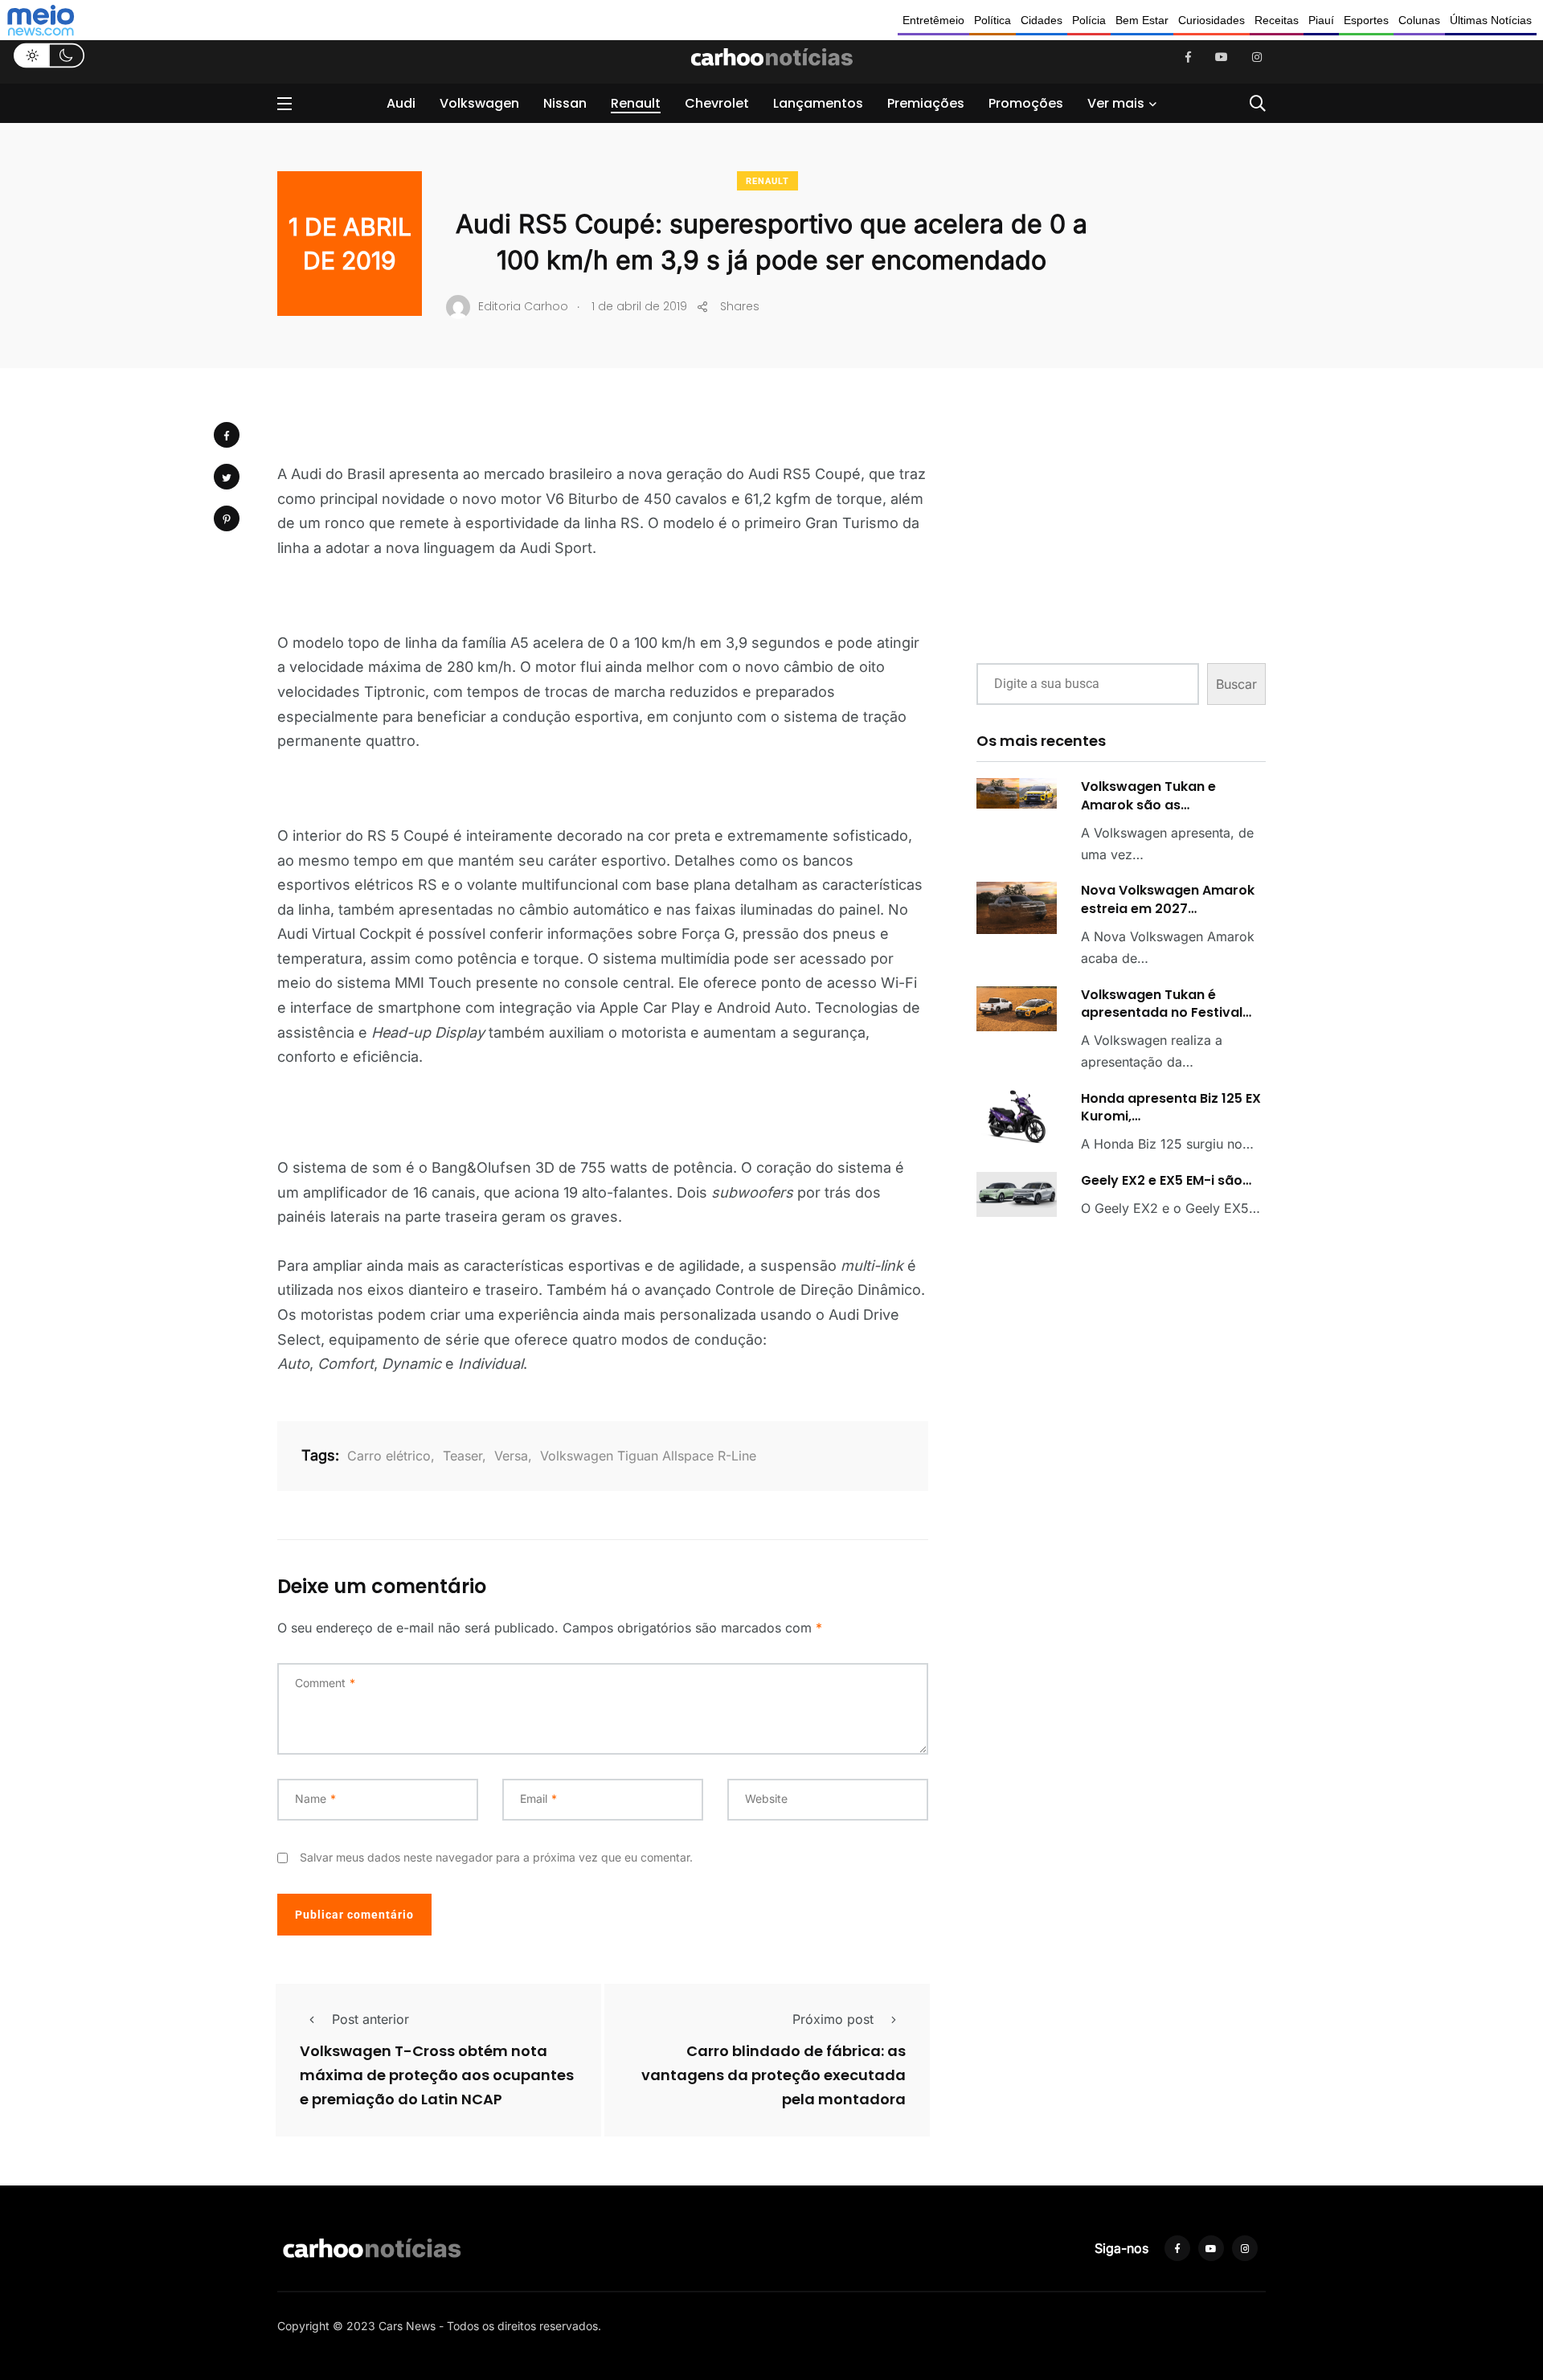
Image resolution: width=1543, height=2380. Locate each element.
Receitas (1277, 20)
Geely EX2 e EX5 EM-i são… (1166, 1180)
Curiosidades (1211, 20)
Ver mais (1116, 103)
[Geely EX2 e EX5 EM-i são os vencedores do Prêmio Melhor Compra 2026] (1017, 1194)
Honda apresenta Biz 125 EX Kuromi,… (1171, 1107)
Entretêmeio (933, 20)
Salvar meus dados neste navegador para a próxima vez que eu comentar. (496, 1857)
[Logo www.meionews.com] (41, 20)
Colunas (1419, 20)
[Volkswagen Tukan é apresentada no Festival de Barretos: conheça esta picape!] (1017, 1009)
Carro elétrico (389, 1456)
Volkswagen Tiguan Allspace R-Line (648, 1456)
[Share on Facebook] (227, 435)
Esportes (1366, 20)
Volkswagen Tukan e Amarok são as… (1148, 795)
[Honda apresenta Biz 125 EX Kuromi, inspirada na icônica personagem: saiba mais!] (1017, 1117)
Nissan (565, 103)
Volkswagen (479, 103)
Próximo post (833, 2019)
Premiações (926, 103)
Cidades (1042, 20)
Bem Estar (1142, 20)
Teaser (462, 1456)
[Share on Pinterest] (227, 518)
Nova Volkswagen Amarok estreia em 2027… (1168, 899)
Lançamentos (818, 103)
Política (993, 20)
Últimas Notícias (1491, 20)
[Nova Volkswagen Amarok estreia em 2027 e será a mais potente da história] (1017, 908)
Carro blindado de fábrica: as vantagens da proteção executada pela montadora (774, 2076)
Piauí (1321, 20)
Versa (511, 1456)
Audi (401, 103)
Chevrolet (717, 103)
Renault (636, 103)
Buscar (1236, 684)
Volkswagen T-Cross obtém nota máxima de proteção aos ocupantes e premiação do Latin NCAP (437, 2076)
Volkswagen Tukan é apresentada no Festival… (1166, 1004)
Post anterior (370, 2019)
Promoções (1026, 103)
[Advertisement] (1121, 529)
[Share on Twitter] (227, 477)
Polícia (1089, 20)
